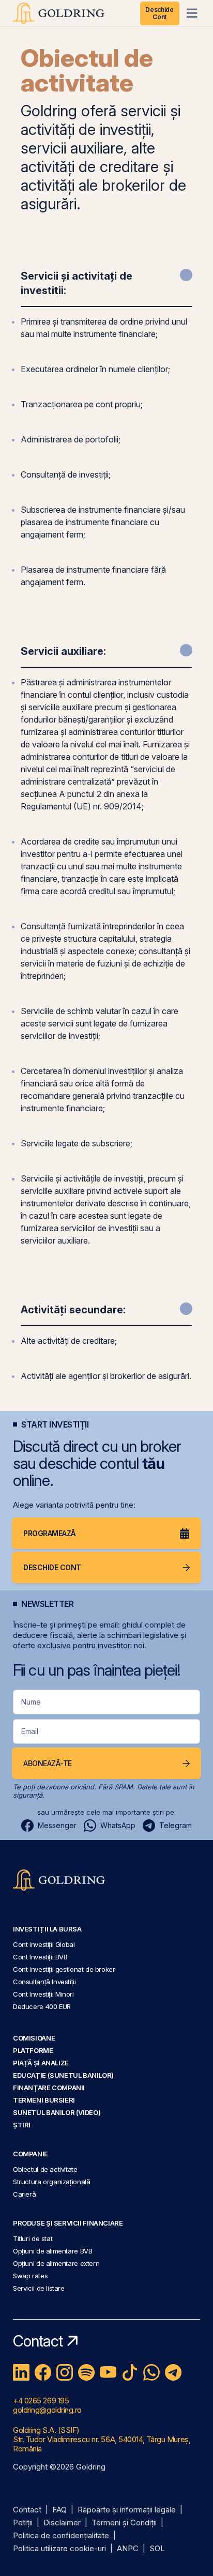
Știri (22, 2125)
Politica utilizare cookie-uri (59, 2549)
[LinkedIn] (21, 2372)
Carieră (24, 2194)
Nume (31, 1702)
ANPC (128, 2549)
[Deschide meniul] (192, 13)
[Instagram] (65, 2372)
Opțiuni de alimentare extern (56, 2263)
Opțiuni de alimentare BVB (52, 2251)
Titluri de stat (33, 2238)
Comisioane (34, 2038)
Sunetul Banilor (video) (57, 2112)
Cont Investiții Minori (43, 1994)
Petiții (23, 2523)
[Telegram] (173, 2372)
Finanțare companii (49, 2088)
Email (30, 1731)
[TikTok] (130, 2372)
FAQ (59, 2510)
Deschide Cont (159, 13)
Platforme (33, 2050)
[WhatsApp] (151, 2372)
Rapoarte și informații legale (127, 2510)
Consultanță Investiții (44, 1982)
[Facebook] (43, 2372)
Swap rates (30, 2276)
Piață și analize (41, 2063)
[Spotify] (86, 2372)
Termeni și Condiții (124, 2523)
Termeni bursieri (44, 2100)
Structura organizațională (51, 2182)
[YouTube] (108, 2372)
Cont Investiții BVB (40, 1957)
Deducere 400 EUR (42, 2006)
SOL (157, 2549)
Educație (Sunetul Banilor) (63, 2075)
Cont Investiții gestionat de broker (64, 1969)
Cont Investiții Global (44, 1944)
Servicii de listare (39, 2288)
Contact (27, 2510)
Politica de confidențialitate (61, 2536)
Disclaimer (62, 2523)
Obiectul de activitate (45, 2169)
